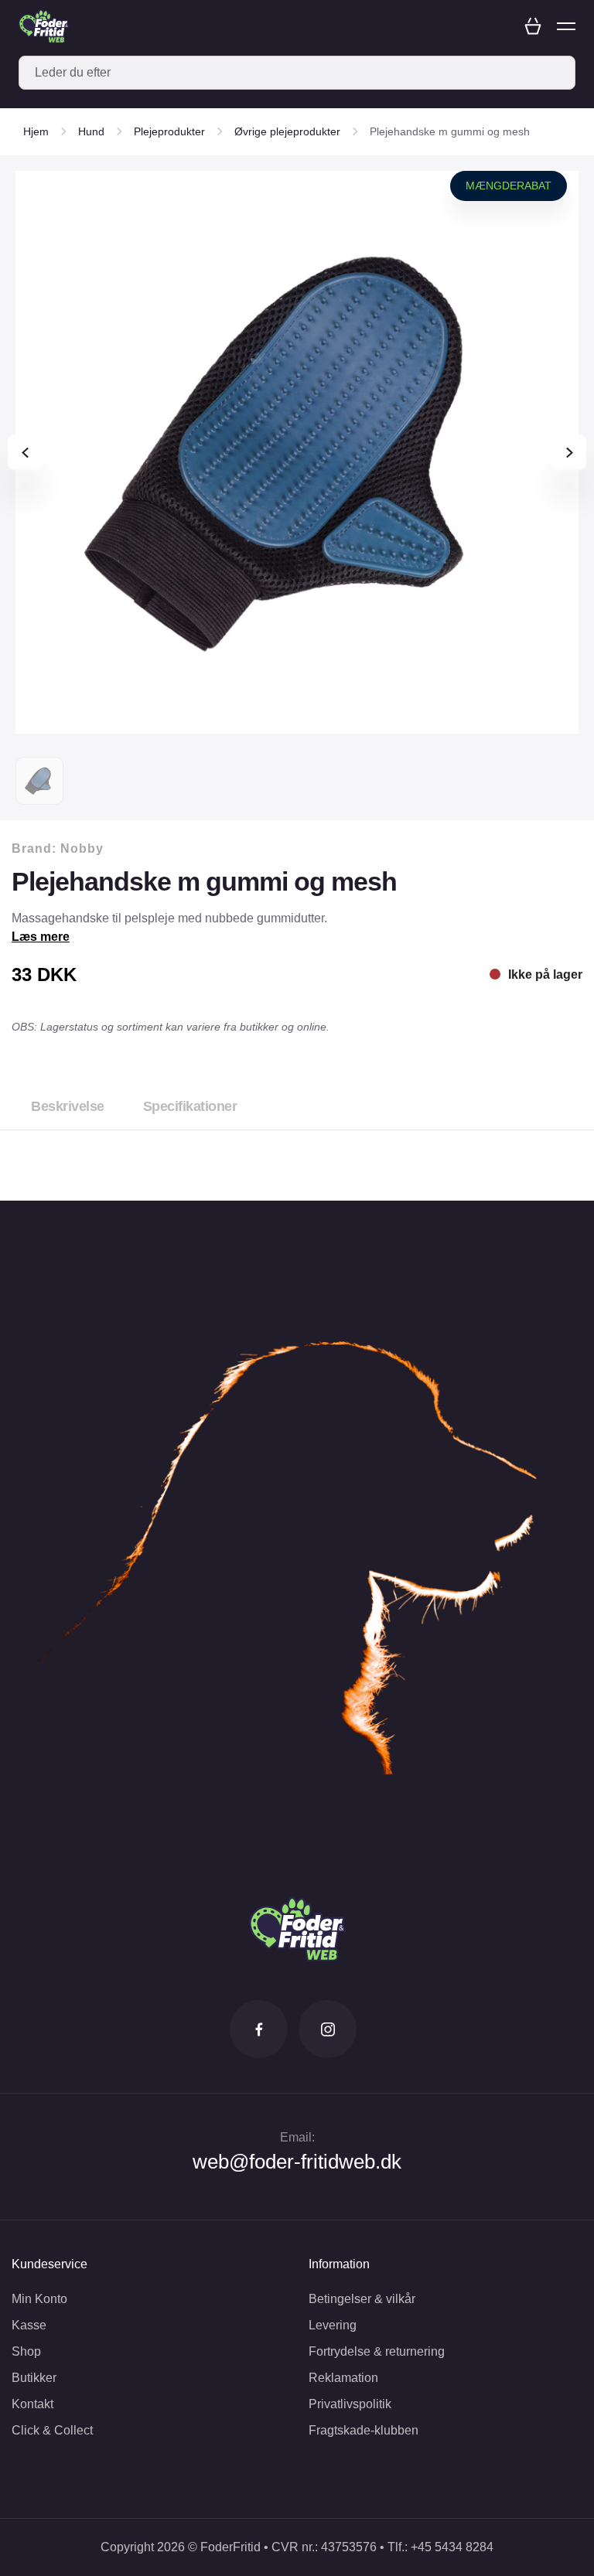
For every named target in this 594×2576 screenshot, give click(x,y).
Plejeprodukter (169, 131)
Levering (333, 2325)
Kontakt (32, 2404)
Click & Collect (52, 2430)
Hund (91, 131)
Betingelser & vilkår (362, 2299)
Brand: (58, 848)
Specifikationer (190, 1106)
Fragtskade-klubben (364, 2430)
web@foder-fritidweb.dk (297, 2162)
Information (339, 2264)
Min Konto (39, 2299)
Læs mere (41, 937)
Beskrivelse (68, 1106)
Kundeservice (49, 2264)
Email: (297, 2137)
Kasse (29, 2325)
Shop (26, 2351)
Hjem (36, 131)
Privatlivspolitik (350, 2404)
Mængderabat (509, 186)
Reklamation (343, 2378)
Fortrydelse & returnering (377, 2351)
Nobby (82, 848)
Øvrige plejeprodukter (287, 131)
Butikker (34, 2378)
